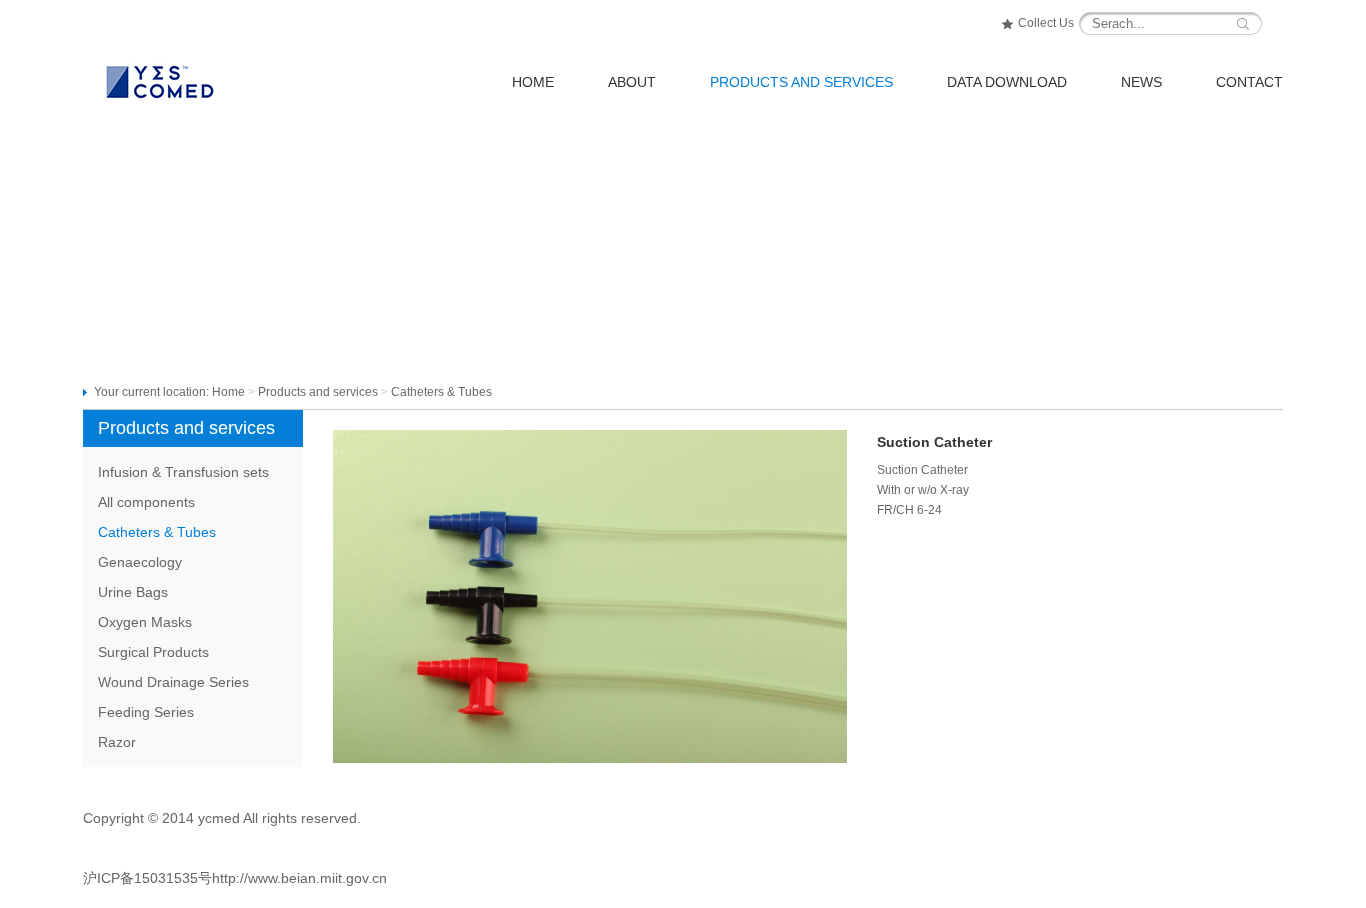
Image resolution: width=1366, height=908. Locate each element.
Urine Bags (133, 592)
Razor (117, 742)
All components (146, 502)
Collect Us (1046, 23)
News (1141, 82)
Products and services (318, 392)
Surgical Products (153, 652)
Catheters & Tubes (157, 532)
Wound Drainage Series (173, 682)
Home (533, 82)
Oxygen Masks (145, 622)
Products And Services (801, 82)
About (632, 82)
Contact (1249, 82)
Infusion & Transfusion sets (183, 472)
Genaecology (140, 562)
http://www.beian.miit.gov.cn (299, 878)
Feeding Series (146, 712)
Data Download (1007, 82)
